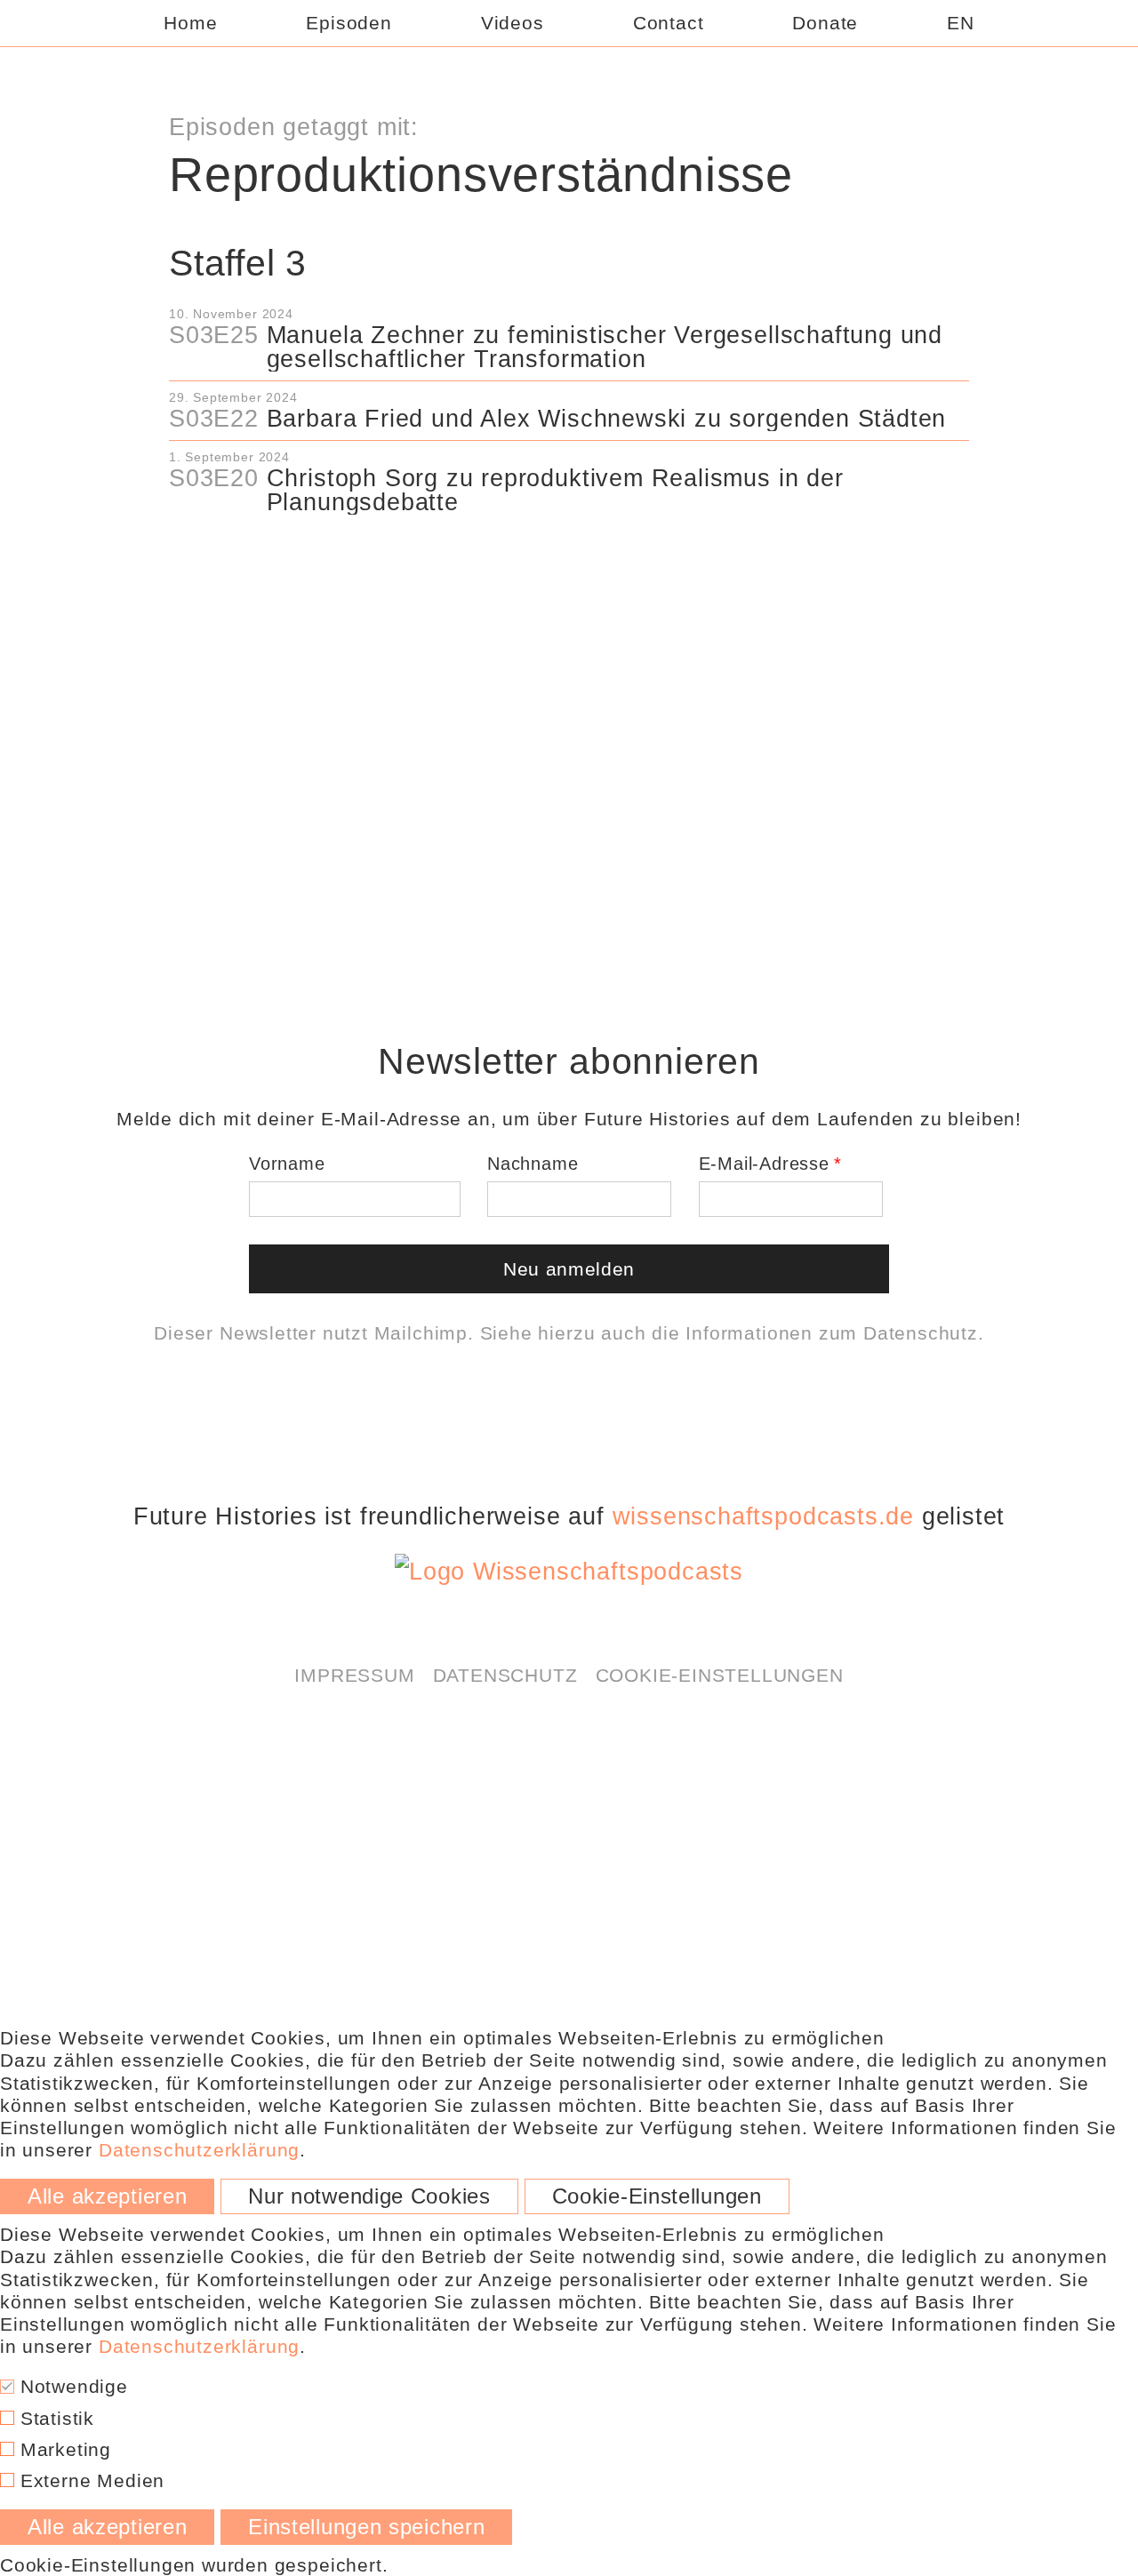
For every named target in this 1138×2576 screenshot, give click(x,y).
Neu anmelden (569, 1269)
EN (961, 23)
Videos (513, 23)
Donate (825, 23)
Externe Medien (89, 2480)
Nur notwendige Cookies (369, 2196)
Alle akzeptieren (107, 2196)
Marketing (63, 2449)
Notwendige (71, 2386)
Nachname (533, 1164)
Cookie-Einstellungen (720, 1675)
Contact (669, 23)
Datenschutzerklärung (642, 559)
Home (190, 23)
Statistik (54, 2418)
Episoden (349, 23)
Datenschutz (921, 1333)
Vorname (287, 1164)
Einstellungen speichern (366, 2527)
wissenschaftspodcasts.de (763, 1516)
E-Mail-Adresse (764, 1164)
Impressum (354, 1675)
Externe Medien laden (569, 606)
